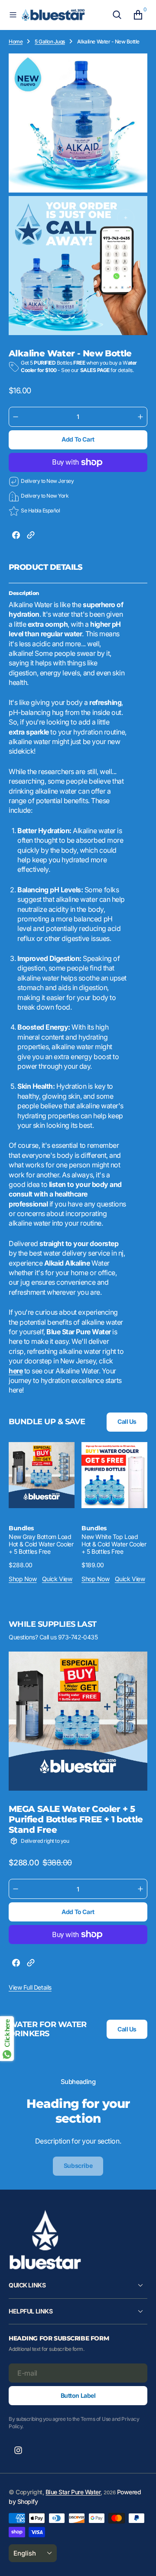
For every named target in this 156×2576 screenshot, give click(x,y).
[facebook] (16, 536)
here (16, 1371)
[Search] (117, 15)
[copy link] (31, 536)
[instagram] (18, 2450)
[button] (13, 15)
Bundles (21, 1528)
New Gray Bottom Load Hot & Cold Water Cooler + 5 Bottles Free (41, 1544)
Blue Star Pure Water (73, 2492)
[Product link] (42, 1475)
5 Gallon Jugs (50, 42)
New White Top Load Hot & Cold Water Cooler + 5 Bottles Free (114, 1544)
